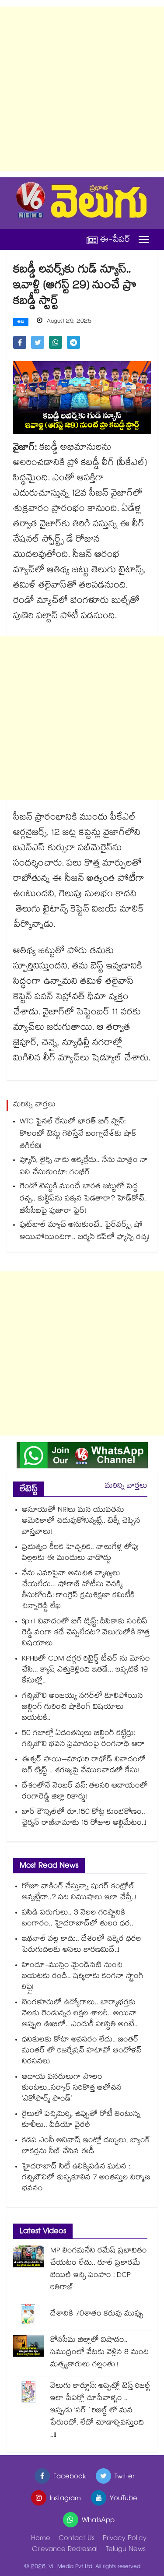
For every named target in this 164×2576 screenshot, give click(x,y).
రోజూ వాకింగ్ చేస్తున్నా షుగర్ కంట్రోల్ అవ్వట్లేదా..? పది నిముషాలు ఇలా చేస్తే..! (79, 1893)
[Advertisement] (82, 89)
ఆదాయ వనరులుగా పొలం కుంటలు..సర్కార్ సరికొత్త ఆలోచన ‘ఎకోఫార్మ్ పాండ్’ (72, 2089)
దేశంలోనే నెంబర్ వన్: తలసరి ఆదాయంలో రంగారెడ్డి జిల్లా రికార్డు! (85, 1792)
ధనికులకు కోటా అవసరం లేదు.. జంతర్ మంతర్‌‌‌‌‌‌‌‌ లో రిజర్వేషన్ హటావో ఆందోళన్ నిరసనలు (82, 2051)
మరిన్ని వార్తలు (126, 1487)
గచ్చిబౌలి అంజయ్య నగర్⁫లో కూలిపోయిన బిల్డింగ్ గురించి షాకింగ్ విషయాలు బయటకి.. (82, 1708)
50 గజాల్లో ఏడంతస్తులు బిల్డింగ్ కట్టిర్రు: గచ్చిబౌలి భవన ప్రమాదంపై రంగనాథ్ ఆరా (83, 1739)
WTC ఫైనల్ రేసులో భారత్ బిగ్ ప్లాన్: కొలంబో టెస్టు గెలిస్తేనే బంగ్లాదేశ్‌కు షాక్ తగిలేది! (78, 1135)
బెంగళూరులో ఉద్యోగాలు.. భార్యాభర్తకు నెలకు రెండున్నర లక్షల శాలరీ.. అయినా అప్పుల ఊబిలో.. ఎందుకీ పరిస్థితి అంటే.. (80, 2014)
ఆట (21, 322)
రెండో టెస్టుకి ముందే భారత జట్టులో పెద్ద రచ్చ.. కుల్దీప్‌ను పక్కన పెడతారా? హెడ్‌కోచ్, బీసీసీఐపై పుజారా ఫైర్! (83, 1199)
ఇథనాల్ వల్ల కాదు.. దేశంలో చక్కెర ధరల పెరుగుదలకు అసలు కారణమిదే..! (82, 1945)
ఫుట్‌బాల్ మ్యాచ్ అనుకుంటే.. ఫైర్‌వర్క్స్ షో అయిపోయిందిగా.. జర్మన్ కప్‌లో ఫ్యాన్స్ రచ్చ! (85, 1232)
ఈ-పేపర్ (115, 240)
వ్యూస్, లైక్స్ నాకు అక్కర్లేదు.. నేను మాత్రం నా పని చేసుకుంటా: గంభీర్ (84, 1167)
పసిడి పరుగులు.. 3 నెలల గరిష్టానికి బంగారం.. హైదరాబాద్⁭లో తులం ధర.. (78, 1919)
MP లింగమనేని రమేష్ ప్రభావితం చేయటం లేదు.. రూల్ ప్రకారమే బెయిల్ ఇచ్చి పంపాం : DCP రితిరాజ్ (99, 2270)
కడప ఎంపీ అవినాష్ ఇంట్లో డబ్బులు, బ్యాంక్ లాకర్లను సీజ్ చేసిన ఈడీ (86, 2147)
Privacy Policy (125, 2539)
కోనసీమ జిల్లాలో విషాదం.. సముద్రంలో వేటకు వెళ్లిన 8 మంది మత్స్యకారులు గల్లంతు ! (99, 2353)
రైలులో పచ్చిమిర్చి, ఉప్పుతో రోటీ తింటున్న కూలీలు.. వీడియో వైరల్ (81, 2120)
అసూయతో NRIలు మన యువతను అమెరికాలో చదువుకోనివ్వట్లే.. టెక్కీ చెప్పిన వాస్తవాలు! (81, 1522)
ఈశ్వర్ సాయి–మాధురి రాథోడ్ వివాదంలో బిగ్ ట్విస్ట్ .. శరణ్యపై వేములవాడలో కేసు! (84, 1766)
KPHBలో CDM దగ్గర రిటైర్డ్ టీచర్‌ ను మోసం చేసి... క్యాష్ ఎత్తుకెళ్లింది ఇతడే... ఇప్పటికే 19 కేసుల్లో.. (86, 1670)
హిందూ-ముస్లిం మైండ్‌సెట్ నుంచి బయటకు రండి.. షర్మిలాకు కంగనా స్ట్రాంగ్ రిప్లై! (83, 1977)
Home (41, 2539)
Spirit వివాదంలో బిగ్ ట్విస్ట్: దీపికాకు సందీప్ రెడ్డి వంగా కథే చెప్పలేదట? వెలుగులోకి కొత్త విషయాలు (86, 1633)
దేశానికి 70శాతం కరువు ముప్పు (97, 2314)
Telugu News (126, 2550)
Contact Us (77, 2539)
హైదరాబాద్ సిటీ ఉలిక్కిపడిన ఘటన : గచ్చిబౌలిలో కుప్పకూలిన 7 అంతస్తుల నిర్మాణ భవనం (86, 2178)
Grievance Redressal (65, 2550)
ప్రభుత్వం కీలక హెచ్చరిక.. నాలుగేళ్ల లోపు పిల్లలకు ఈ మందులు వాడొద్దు (80, 1553)
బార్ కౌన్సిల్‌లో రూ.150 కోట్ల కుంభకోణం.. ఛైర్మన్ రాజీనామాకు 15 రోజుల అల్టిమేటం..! (84, 1818)
